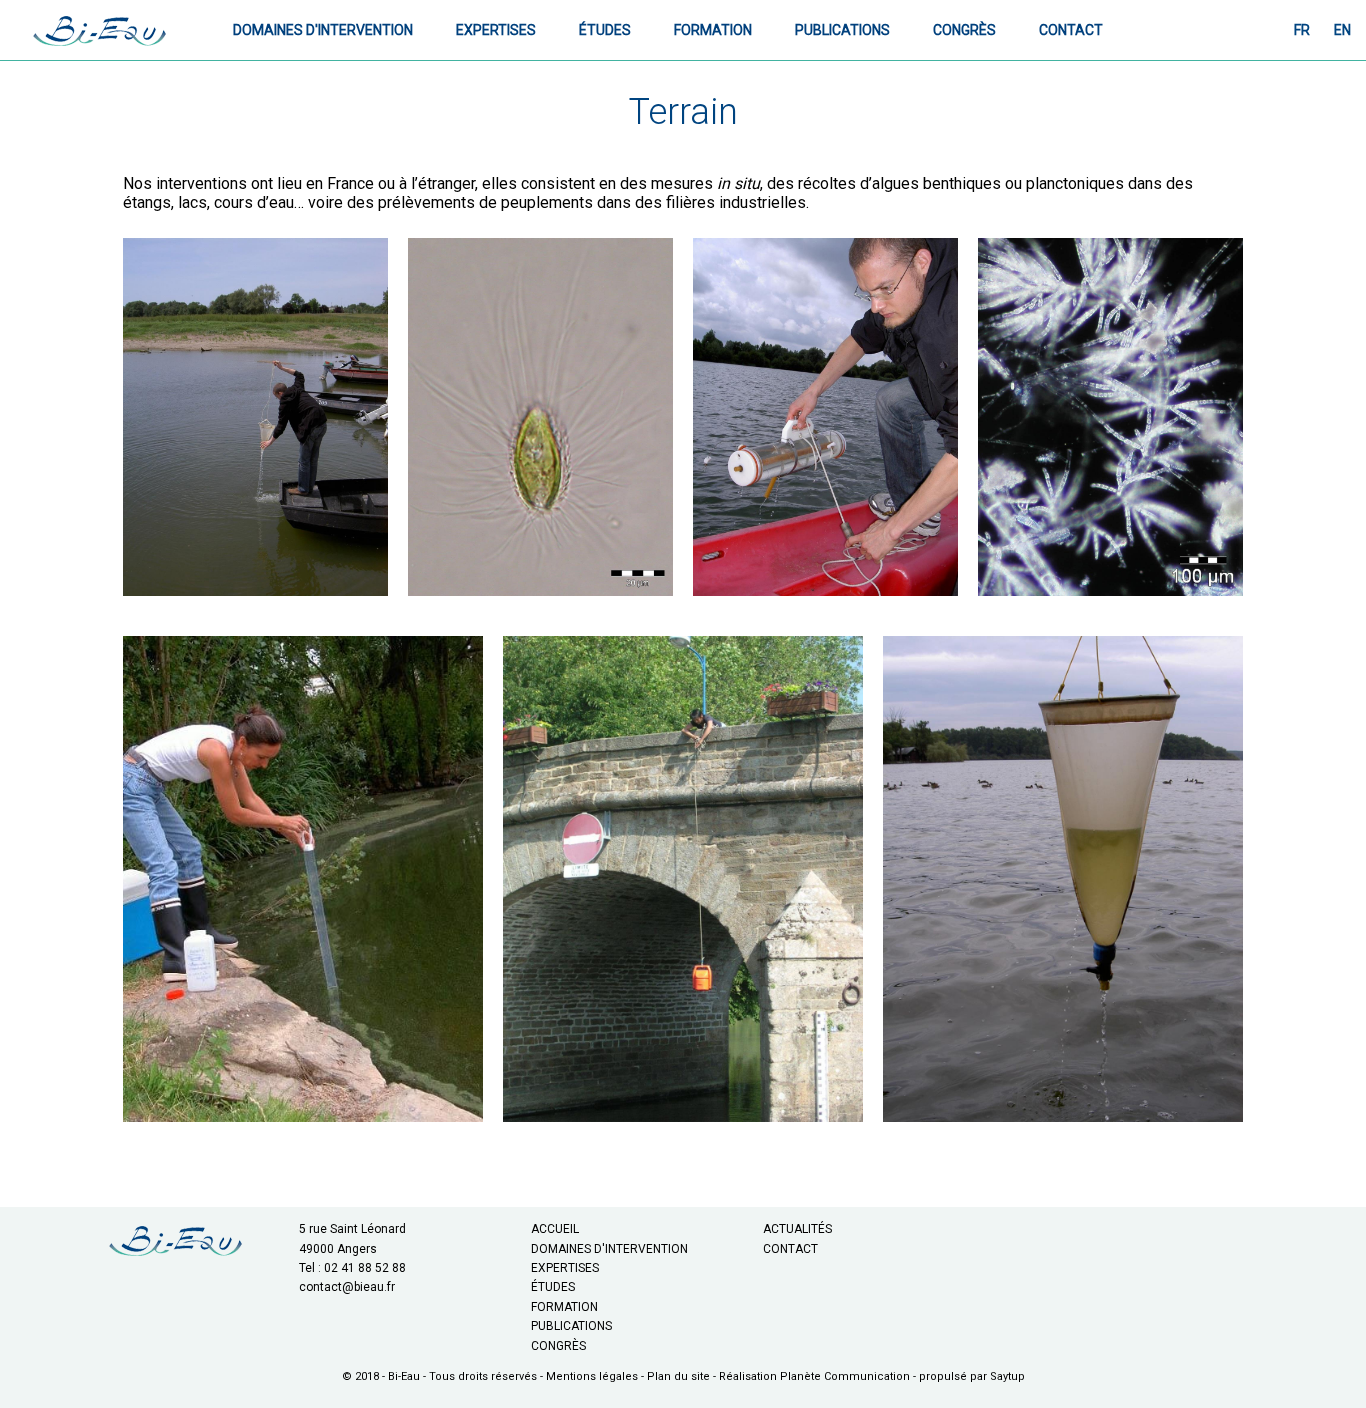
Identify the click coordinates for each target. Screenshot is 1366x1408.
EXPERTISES (565, 1268)
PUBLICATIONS (571, 1326)
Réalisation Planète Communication (814, 1376)
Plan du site (678, 1376)
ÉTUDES (553, 1287)
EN (1342, 30)
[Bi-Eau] (100, 30)
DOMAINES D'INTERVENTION (609, 1249)
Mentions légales (592, 1376)
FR (1302, 30)
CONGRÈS (558, 1346)
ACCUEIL (555, 1229)
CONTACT (790, 1249)
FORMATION (564, 1307)
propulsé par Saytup (972, 1376)
